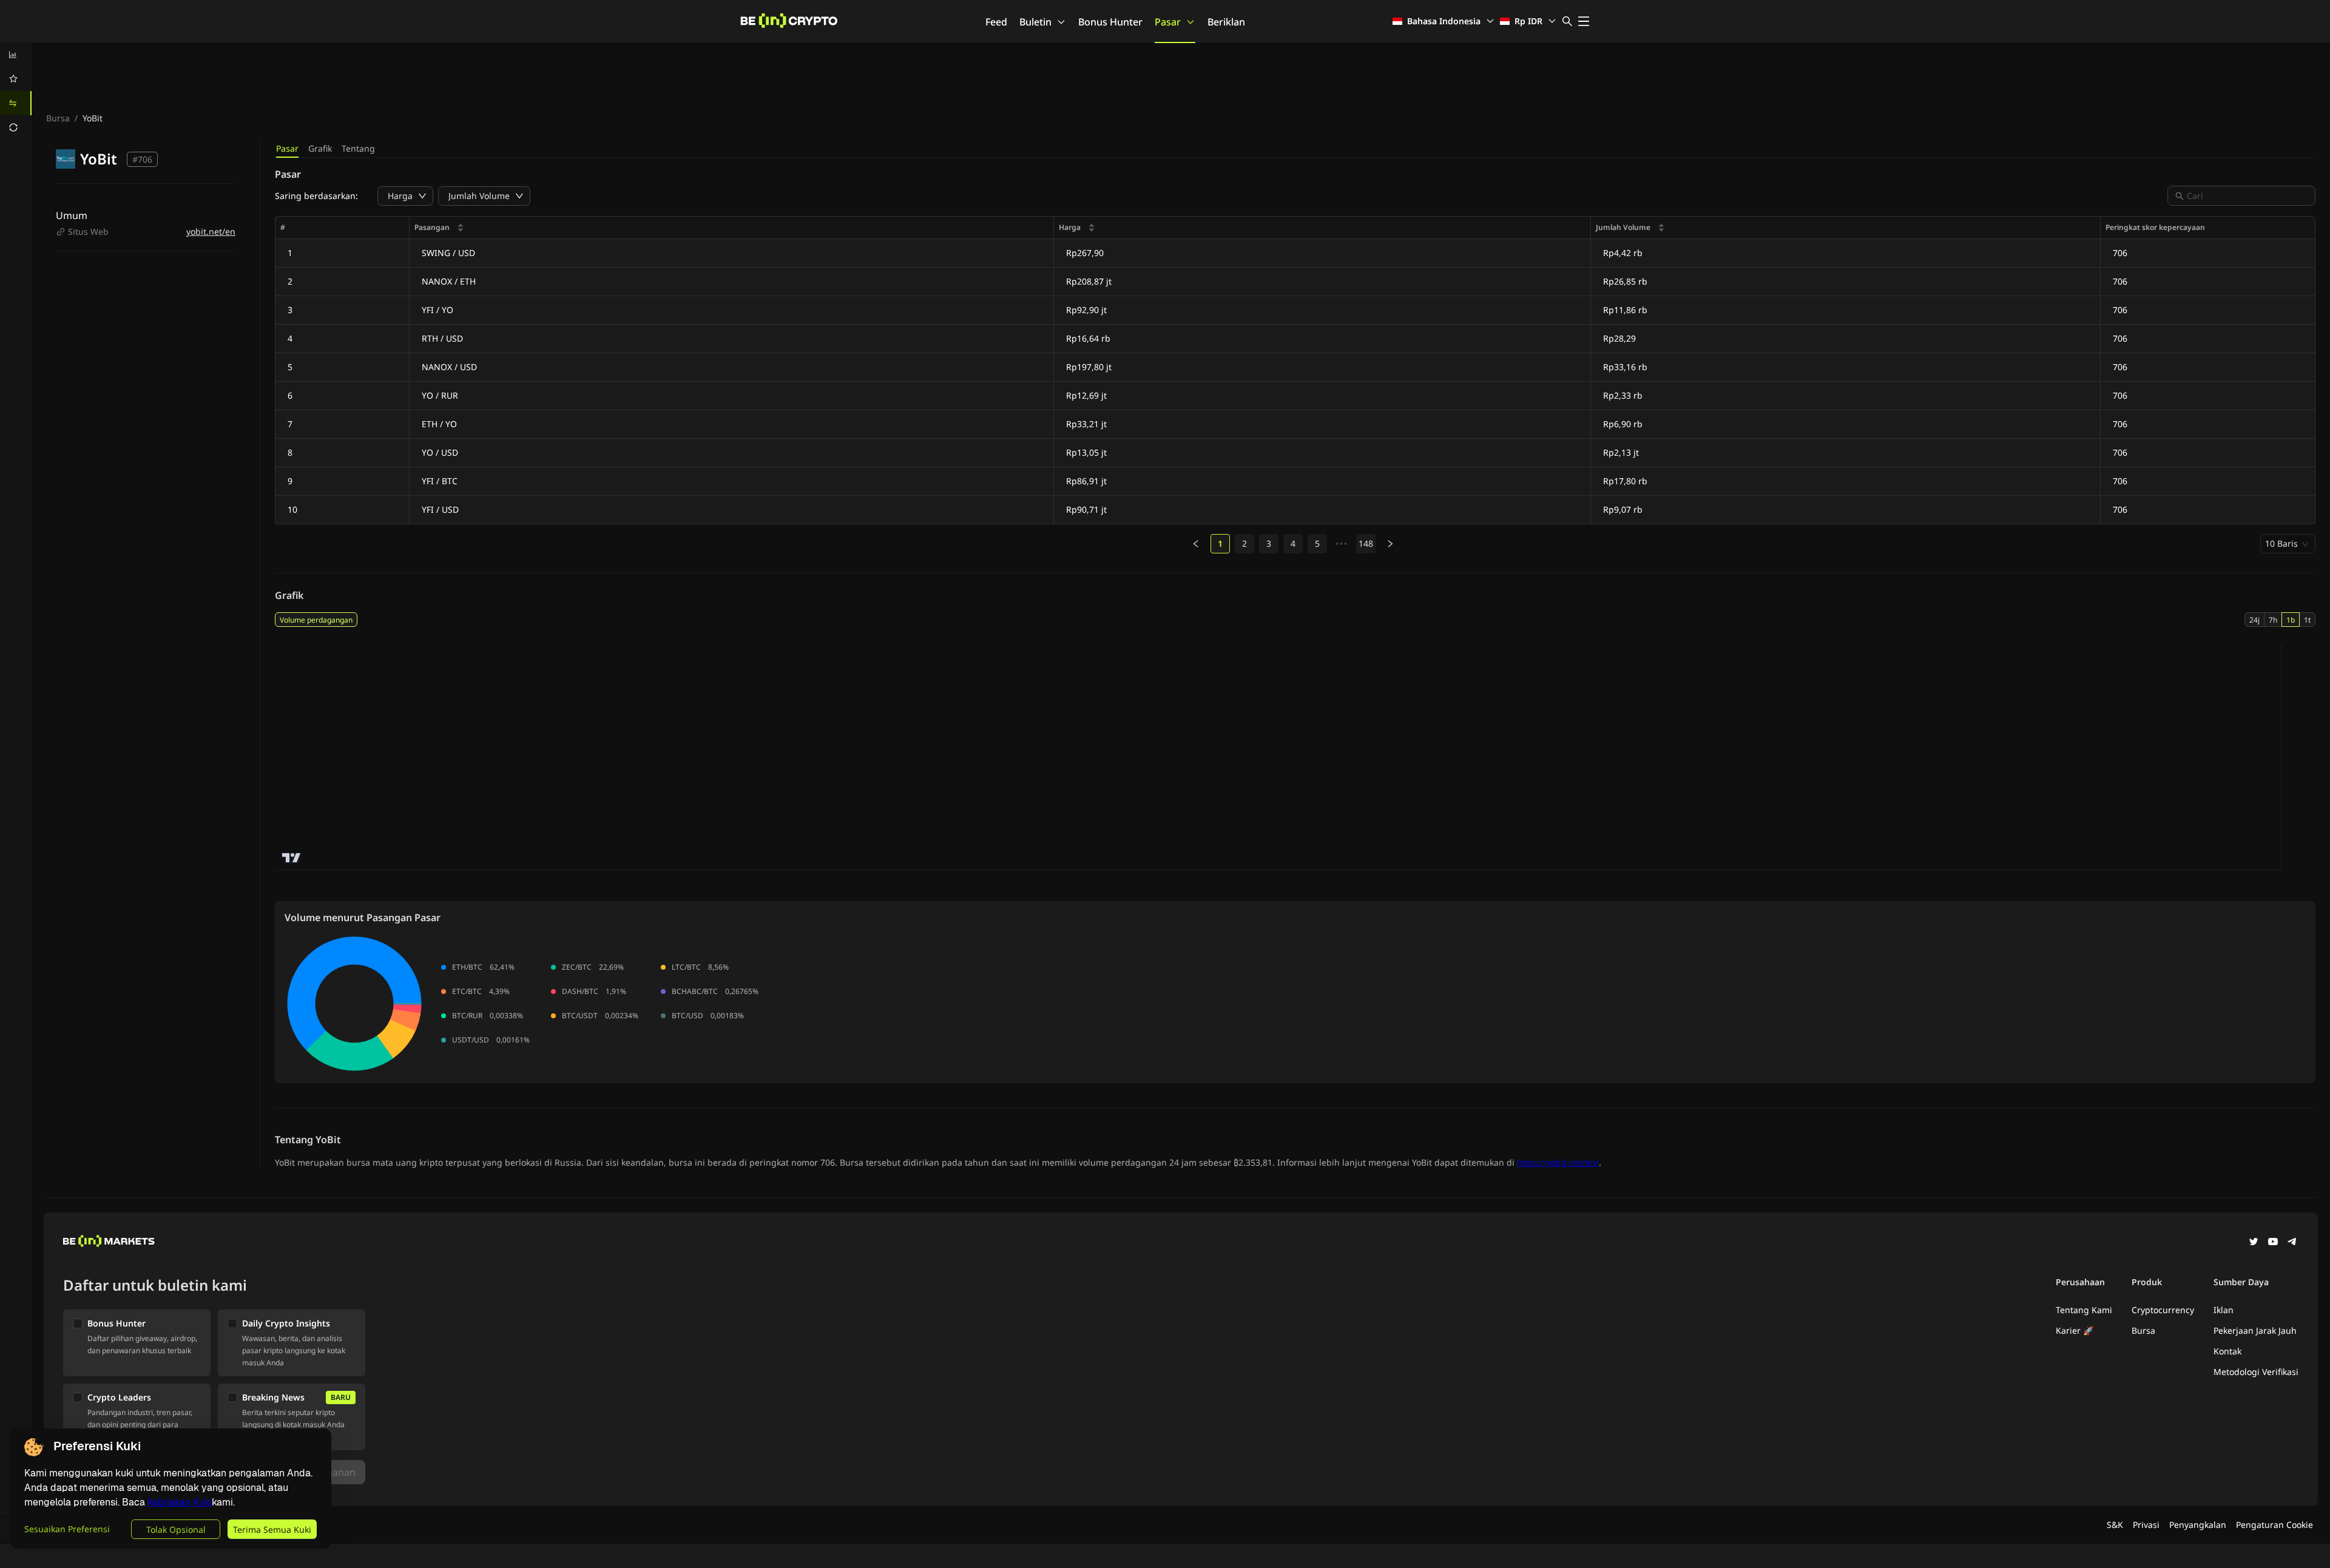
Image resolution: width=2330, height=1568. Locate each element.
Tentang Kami (2084, 1310)
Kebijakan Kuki (180, 1502)
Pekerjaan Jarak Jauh (2255, 1330)
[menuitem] (16, 55)
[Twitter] (2254, 1243)
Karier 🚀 (2075, 1330)
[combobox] (2247, 196)
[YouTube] (2273, 1243)
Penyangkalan (2198, 1525)
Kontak (2227, 1351)
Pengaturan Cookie (2274, 1525)
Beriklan (1226, 22)
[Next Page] (1390, 544)
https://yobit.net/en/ (1558, 1162)
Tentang (358, 148)
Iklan (2224, 1310)
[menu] (16, 91)
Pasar (1168, 22)
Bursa (58, 118)
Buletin (1035, 22)
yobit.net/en (211, 231)
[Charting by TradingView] (292, 858)
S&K (2115, 1525)
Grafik (320, 148)
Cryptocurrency (2163, 1310)
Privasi (2146, 1525)
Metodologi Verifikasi (2256, 1372)
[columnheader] (732, 228)
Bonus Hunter (1110, 22)
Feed (996, 22)
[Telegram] (2292, 1243)
